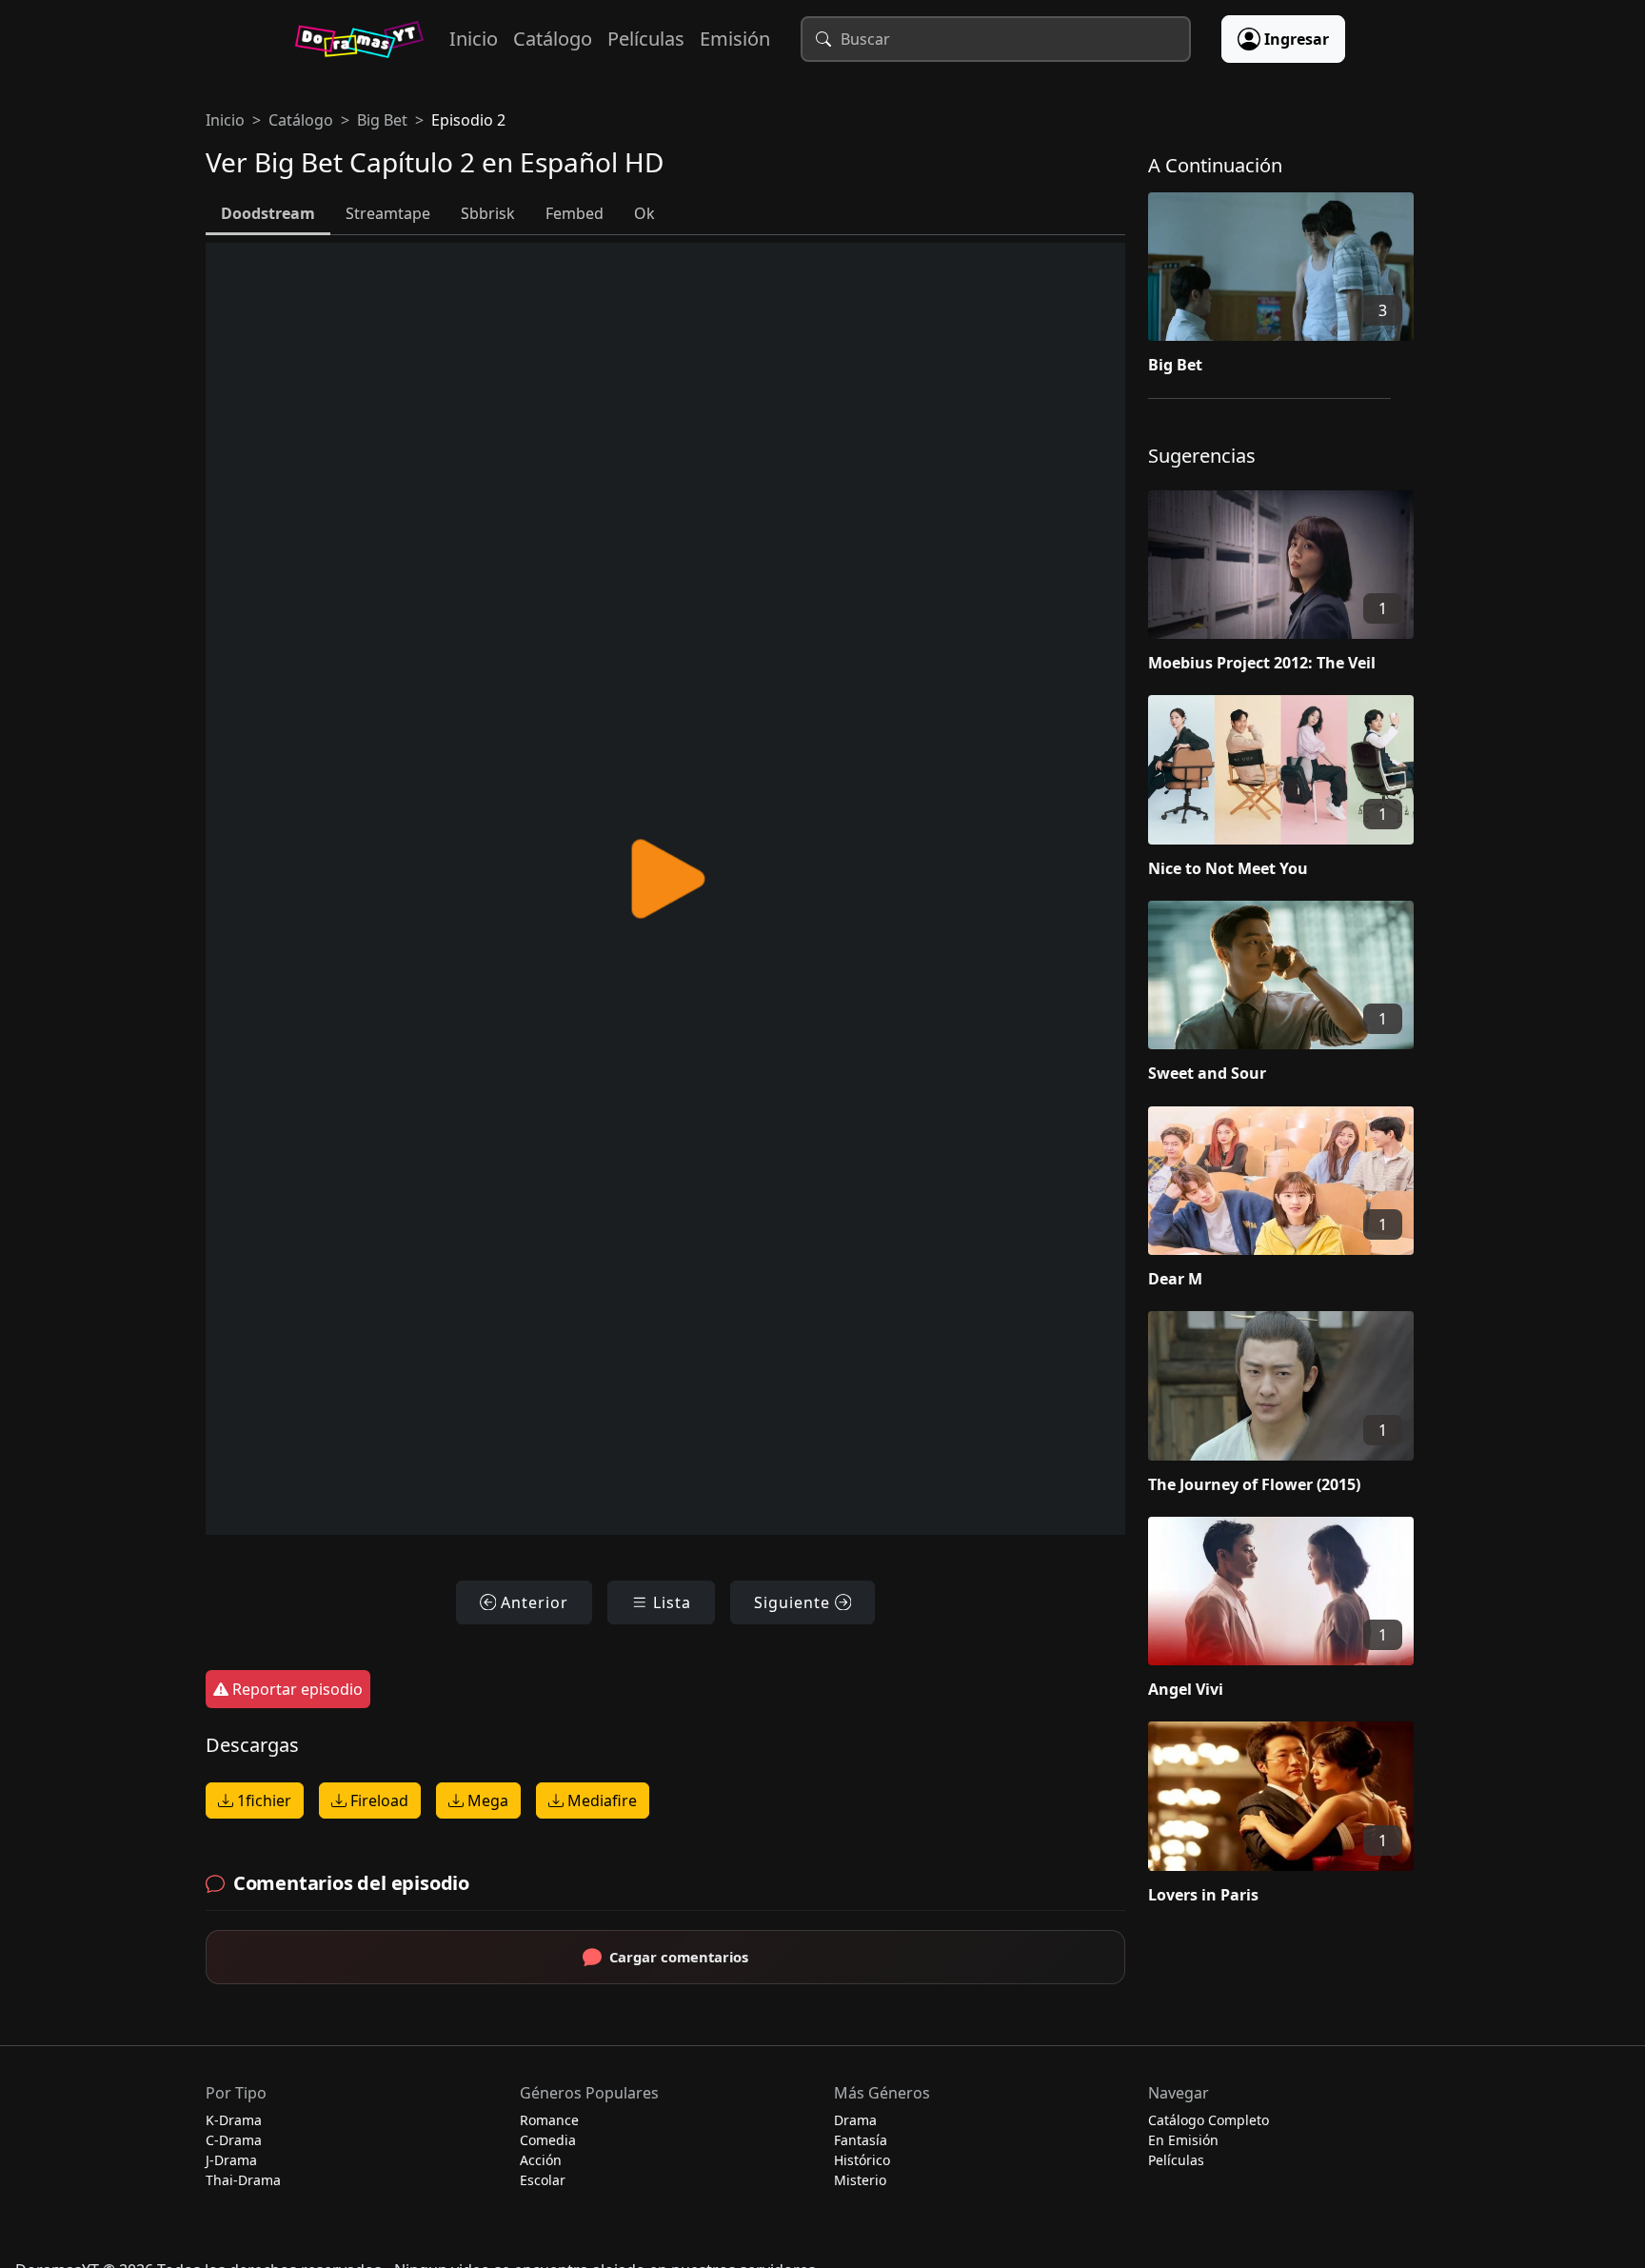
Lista (670, 1602)
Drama (855, 2120)
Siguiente (794, 1602)
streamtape (388, 213)
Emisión (735, 39)
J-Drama (231, 2160)
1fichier (262, 1800)
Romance (549, 2120)
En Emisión (1183, 2140)
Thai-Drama (243, 2180)
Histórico (862, 2160)
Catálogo (553, 39)
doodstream (268, 213)
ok (644, 213)
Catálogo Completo (1209, 2120)
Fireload (377, 1800)
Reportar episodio (296, 1689)
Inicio (474, 39)
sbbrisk (488, 213)
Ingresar (1297, 39)
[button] (1294, 288)
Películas (646, 39)
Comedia (548, 2140)
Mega (486, 1800)
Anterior (532, 1602)
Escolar (543, 2180)
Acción (541, 2160)
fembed (575, 213)
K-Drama (234, 2120)
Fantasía (861, 2140)
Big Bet (382, 120)
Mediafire (600, 1800)
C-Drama (234, 2140)
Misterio (860, 2180)
